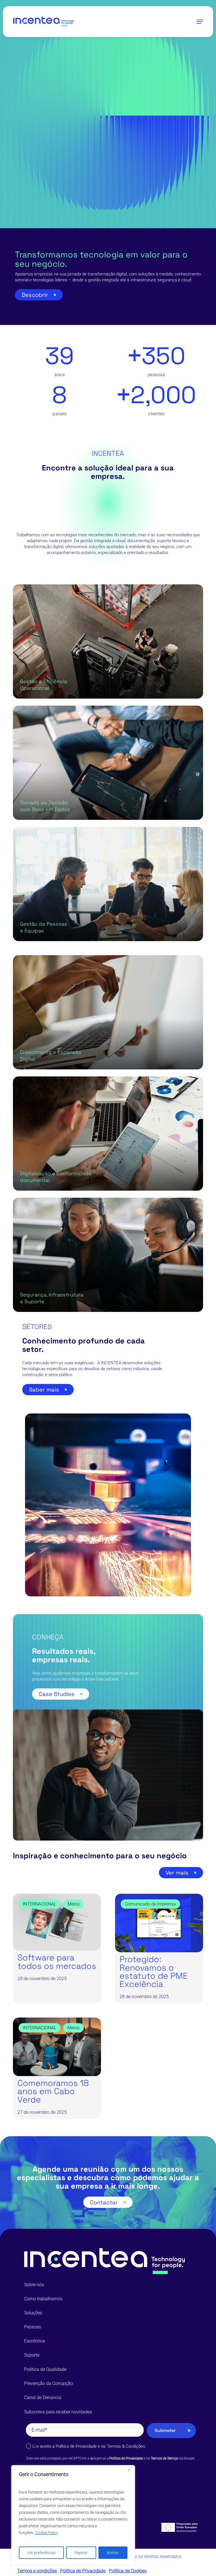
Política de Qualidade (45, 2369)
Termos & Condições (126, 2446)
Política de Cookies (128, 2571)
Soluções (33, 2313)
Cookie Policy (46, 2533)
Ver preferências (41, 2553)
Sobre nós (34, 2285)
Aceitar (113, 2553)
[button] (200, 22)
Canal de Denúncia (43, 2397)
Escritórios (35, 2341)
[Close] (129, 2470)
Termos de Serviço (165, 2458)
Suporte (32, 2355)
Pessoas (33, 2327)
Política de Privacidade (76, 2446)
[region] (73, 2515)
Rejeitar (81, 2553)
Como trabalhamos (43, 2299)
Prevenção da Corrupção (49, 2383)
